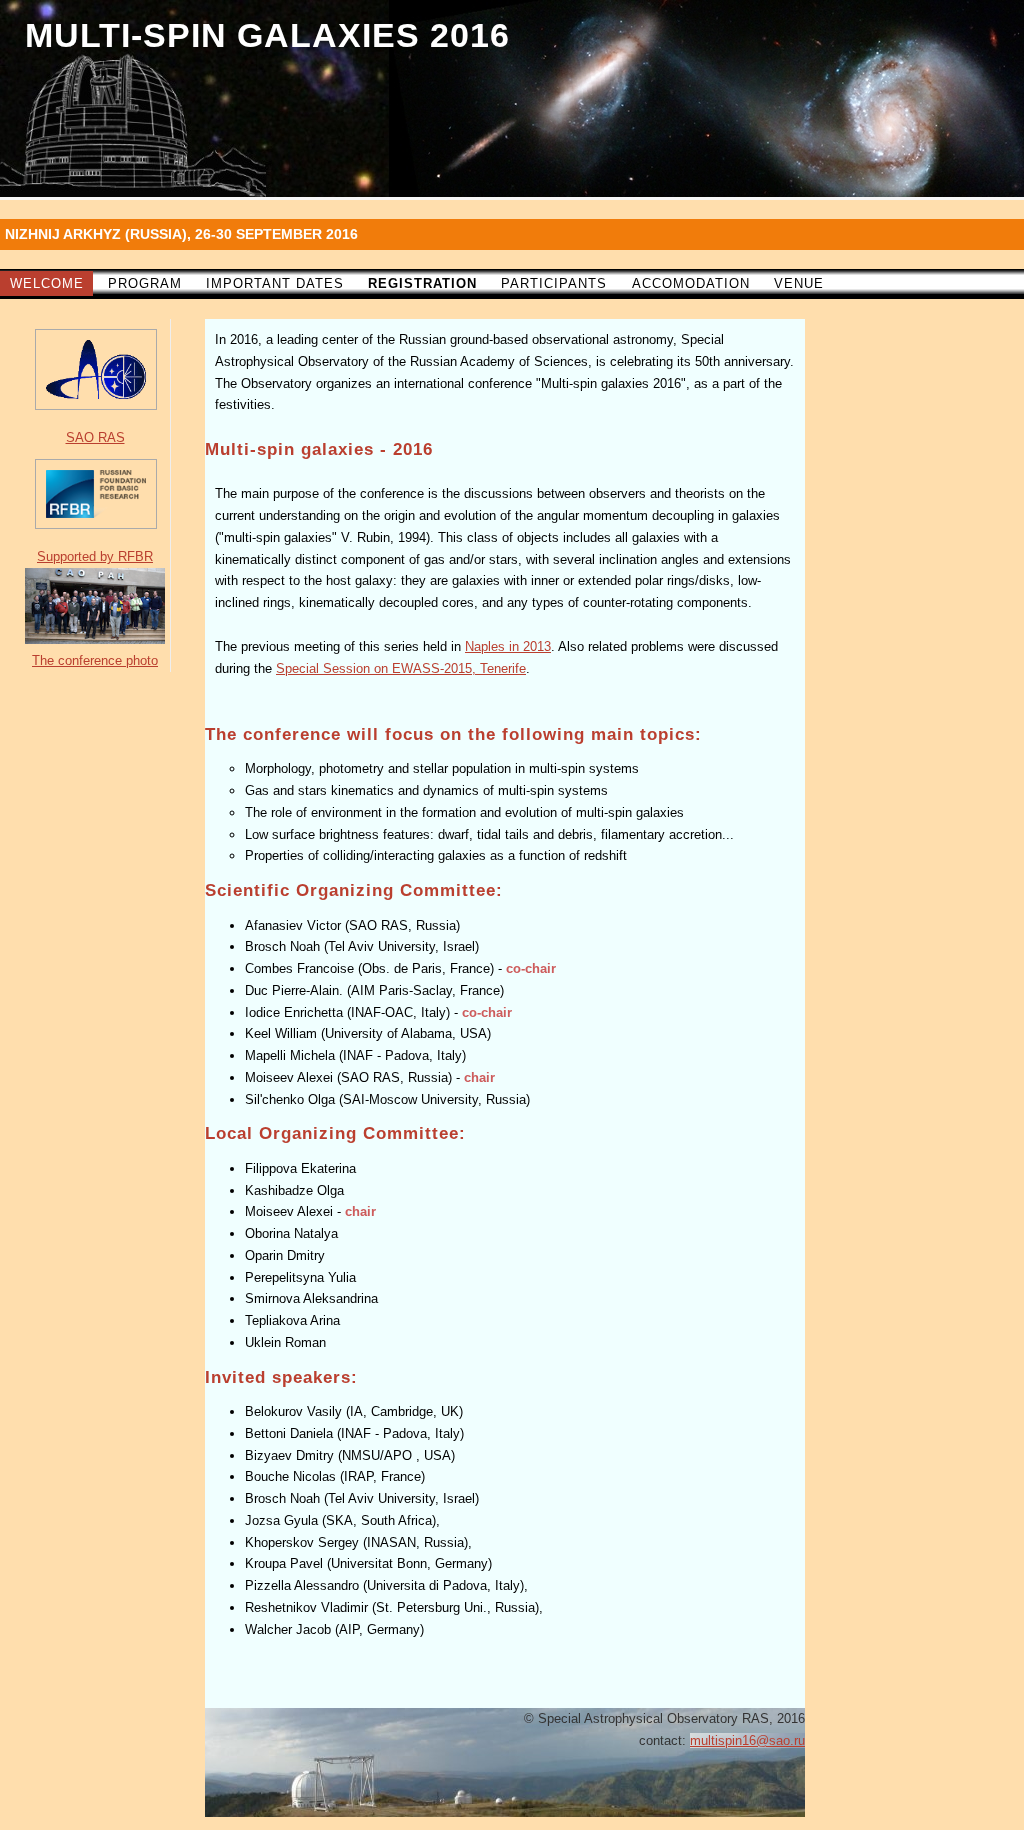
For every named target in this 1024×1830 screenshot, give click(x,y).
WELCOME (47, 283)
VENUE (799, 283)
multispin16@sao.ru (747, 1740)
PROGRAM (145, 283)
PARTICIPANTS (554, 283)
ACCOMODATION (691, 283)
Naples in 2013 (508, 646)
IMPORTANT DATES (275, 283)
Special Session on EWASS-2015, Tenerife (401, 668)
